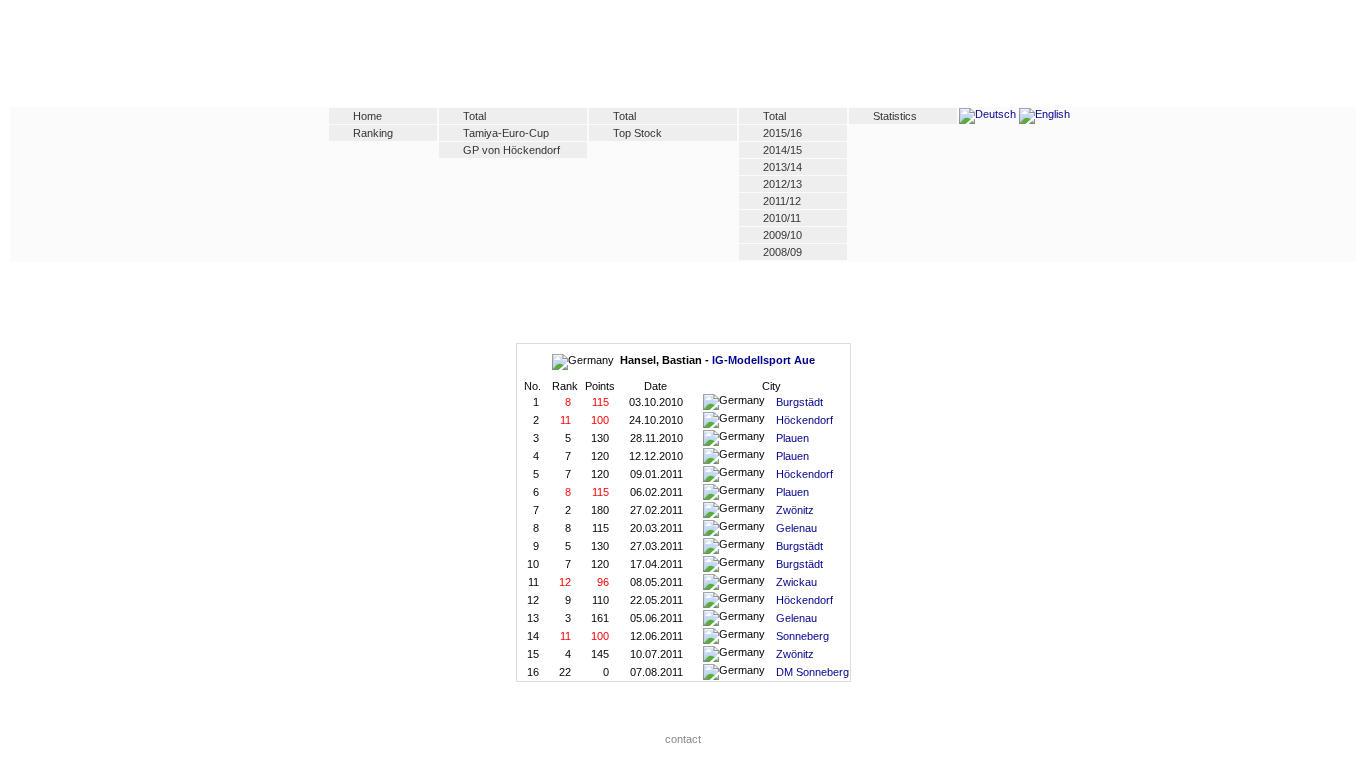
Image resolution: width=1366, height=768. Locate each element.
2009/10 (782, 235)
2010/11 (782, 218)
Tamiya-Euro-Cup (506, 133)
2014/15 (782, 150)
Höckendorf (804, 420)
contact (683, 739)
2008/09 (782, 252)
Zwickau (796, 582)
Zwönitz (795, 510)
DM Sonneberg (812, 672)
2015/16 (782, 133)
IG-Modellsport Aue (763, 360)
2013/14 (782, 167)
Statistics (895, 116)
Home (367, 116)
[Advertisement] (683, 57)
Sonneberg (802, 636)
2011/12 (782, 201)
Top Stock (637, 133)
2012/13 (782, 184)
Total (474, 116)
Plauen (792, 438)
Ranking (373, 133)
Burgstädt (799, 402)
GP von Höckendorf (511, 150)
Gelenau (796, 528)
